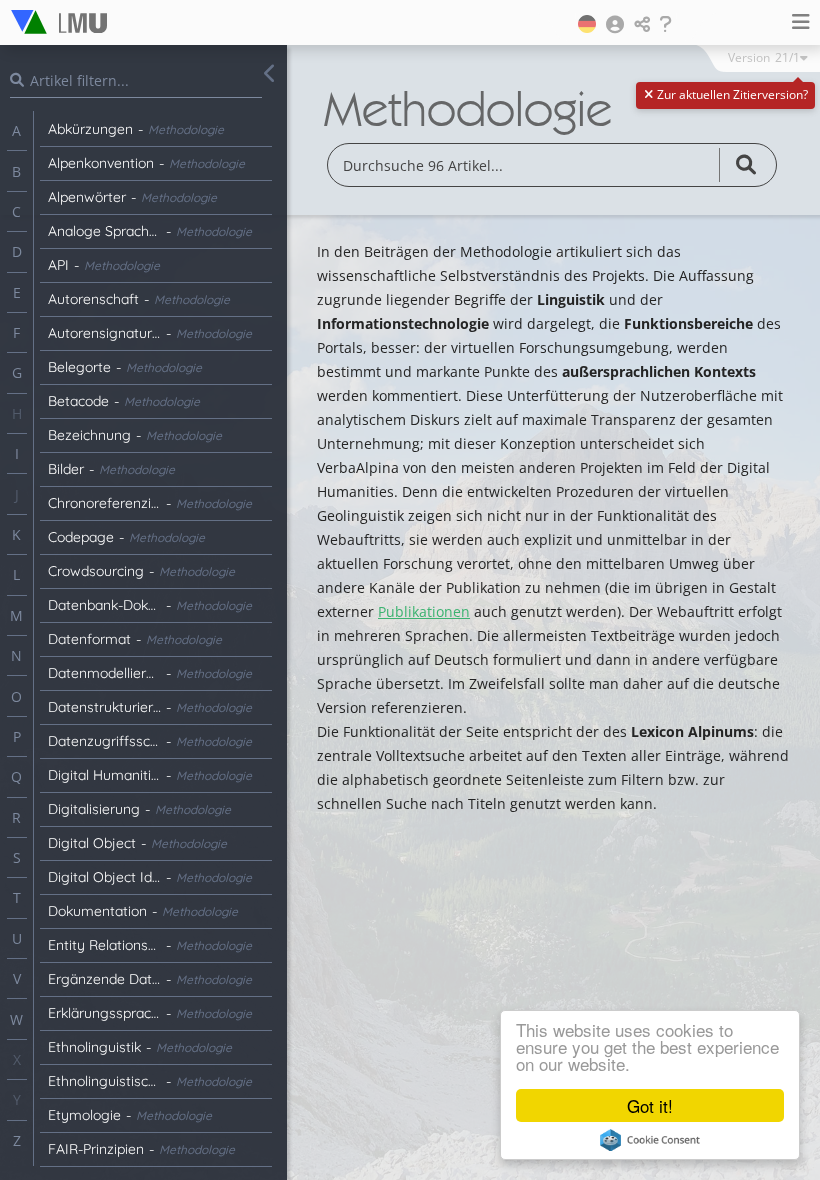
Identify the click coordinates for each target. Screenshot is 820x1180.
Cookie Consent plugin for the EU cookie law (650, 1140)
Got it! (650, 1105)
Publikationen (424, 611)
